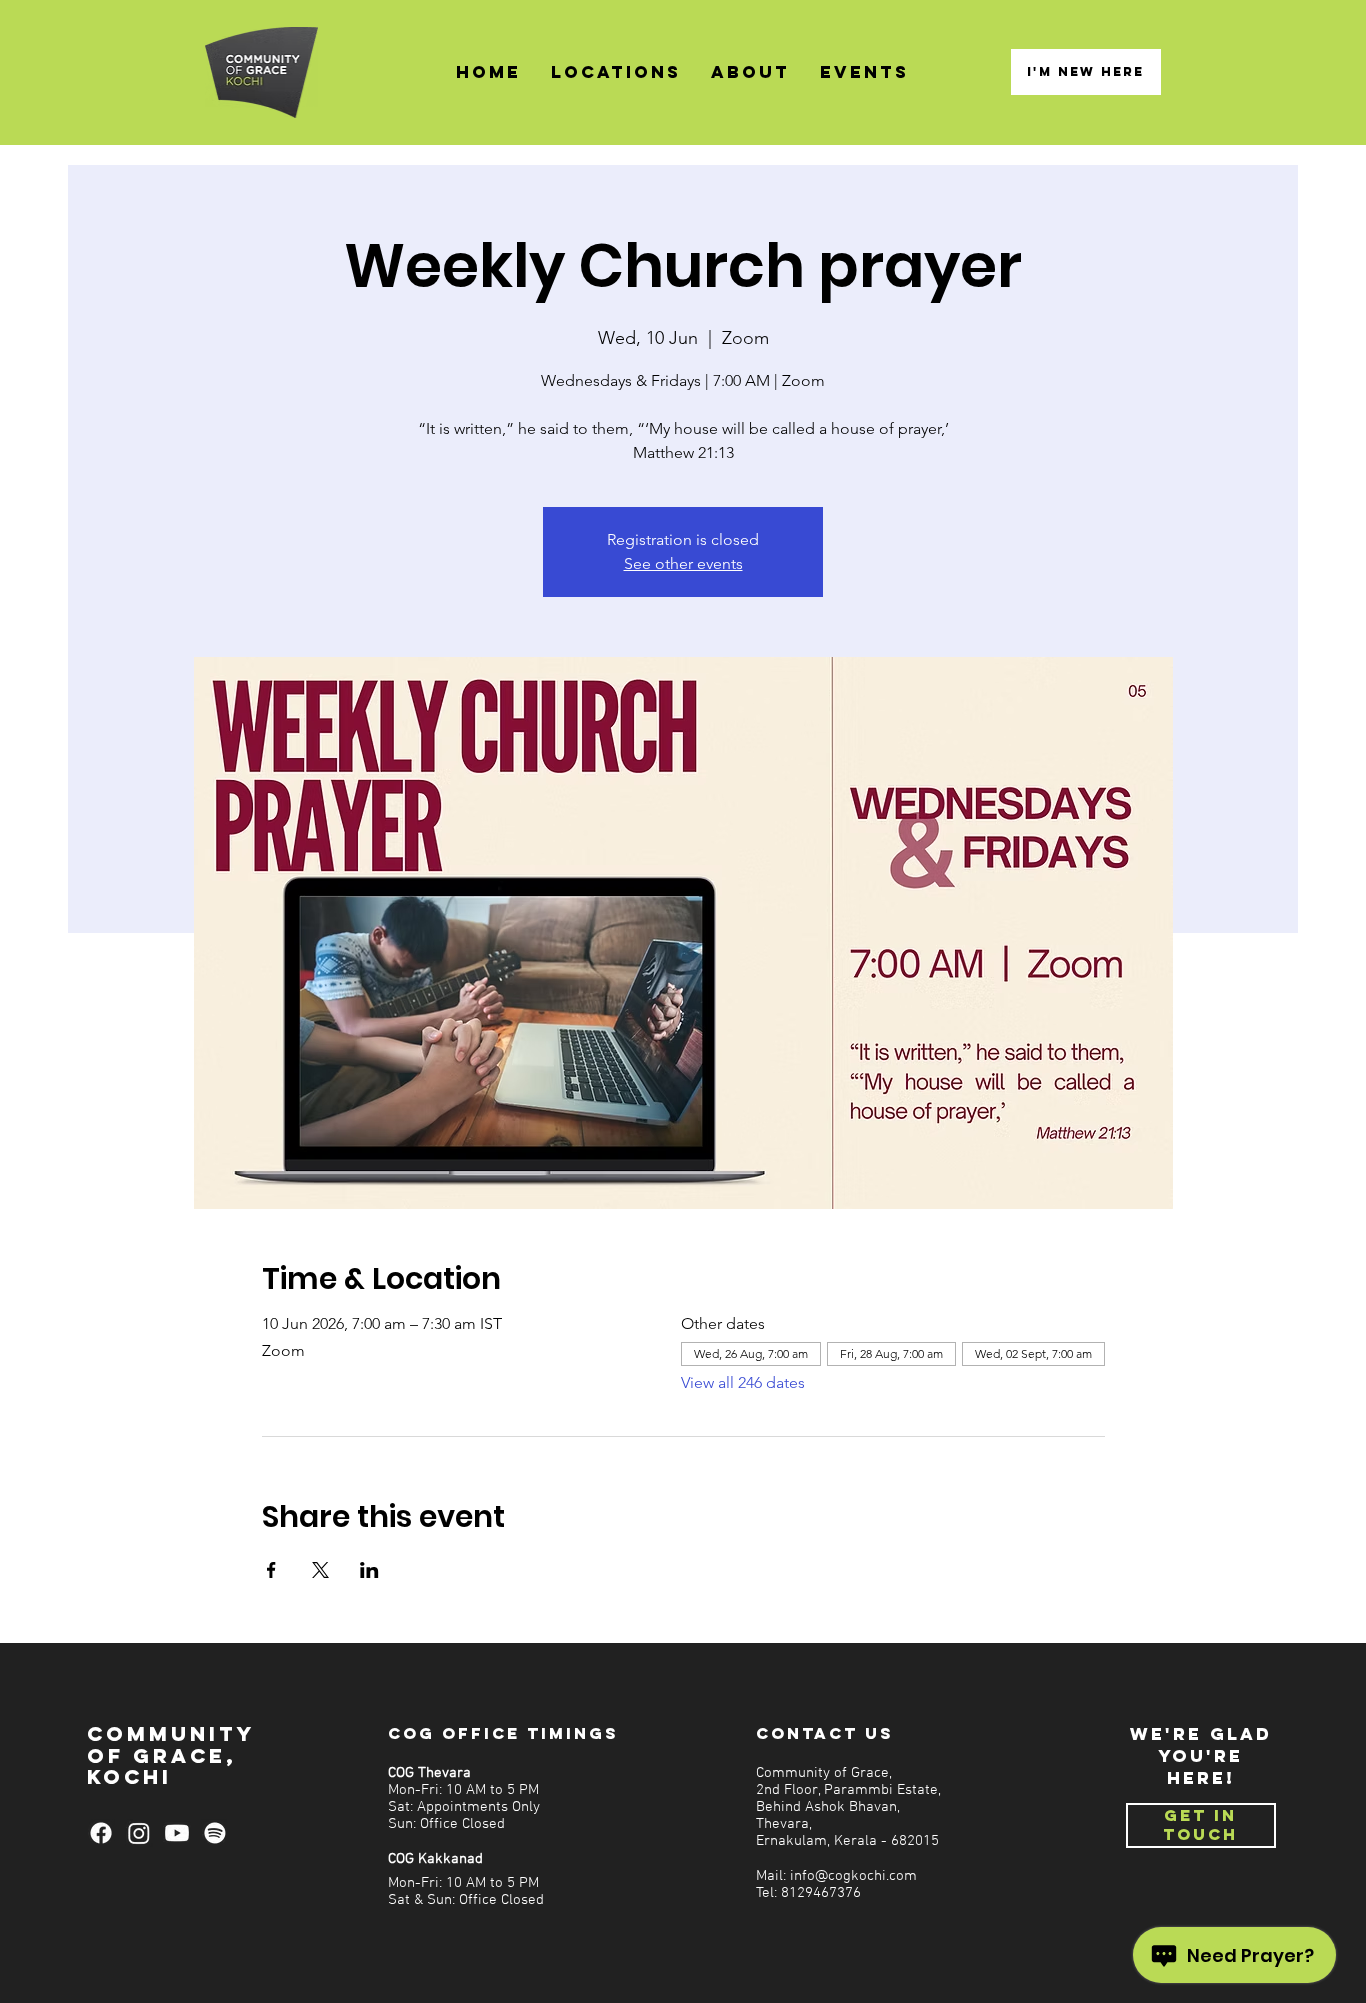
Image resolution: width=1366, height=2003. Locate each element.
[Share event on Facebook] (271, 1570)
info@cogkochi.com (853, 1876)
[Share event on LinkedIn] (369, 1570)
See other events (683, 563)
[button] (616, 72)
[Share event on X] (320, 1570)
